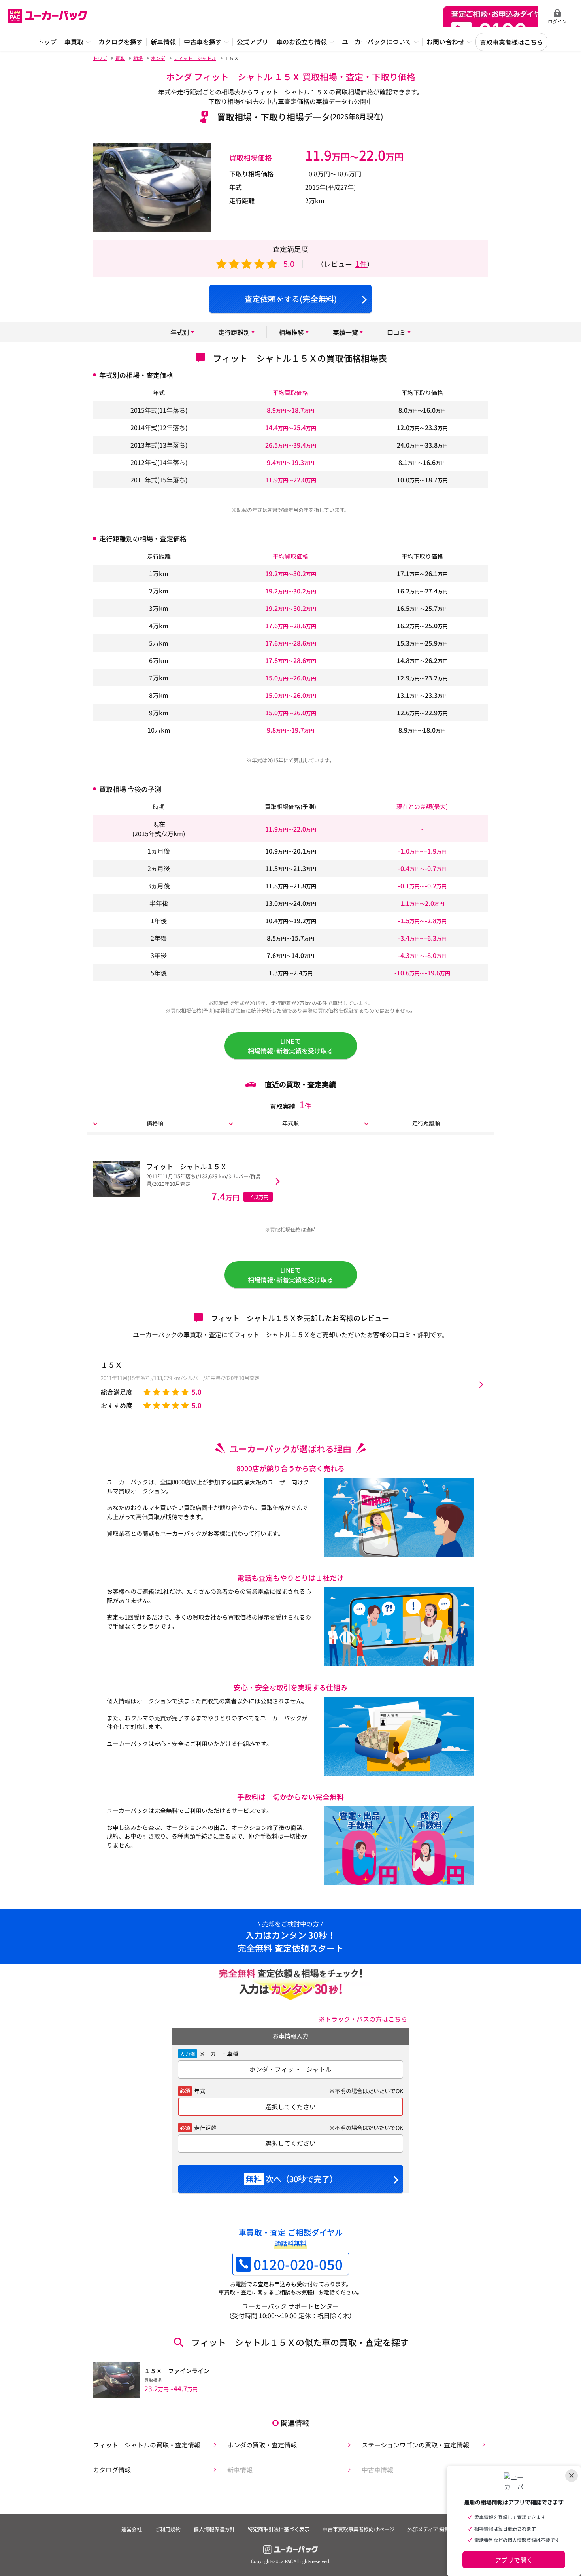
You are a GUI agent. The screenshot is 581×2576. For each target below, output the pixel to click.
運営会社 (132, 2529)
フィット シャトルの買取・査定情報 (147, 2445)
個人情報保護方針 (214, 2529)
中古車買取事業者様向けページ (358, 2529)
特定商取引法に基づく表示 (279, 2529)
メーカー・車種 (219, 2054)
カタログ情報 (112, 2470)
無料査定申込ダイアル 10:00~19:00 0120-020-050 (490, 16)
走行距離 (205, 2128)
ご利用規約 (168, 2529)
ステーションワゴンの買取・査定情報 (415, 2445)
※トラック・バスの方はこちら (363, 2019)
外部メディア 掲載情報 (434, 2529)
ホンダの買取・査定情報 (262, 2445)
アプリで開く (514, 2560)
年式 (200, 2091)
